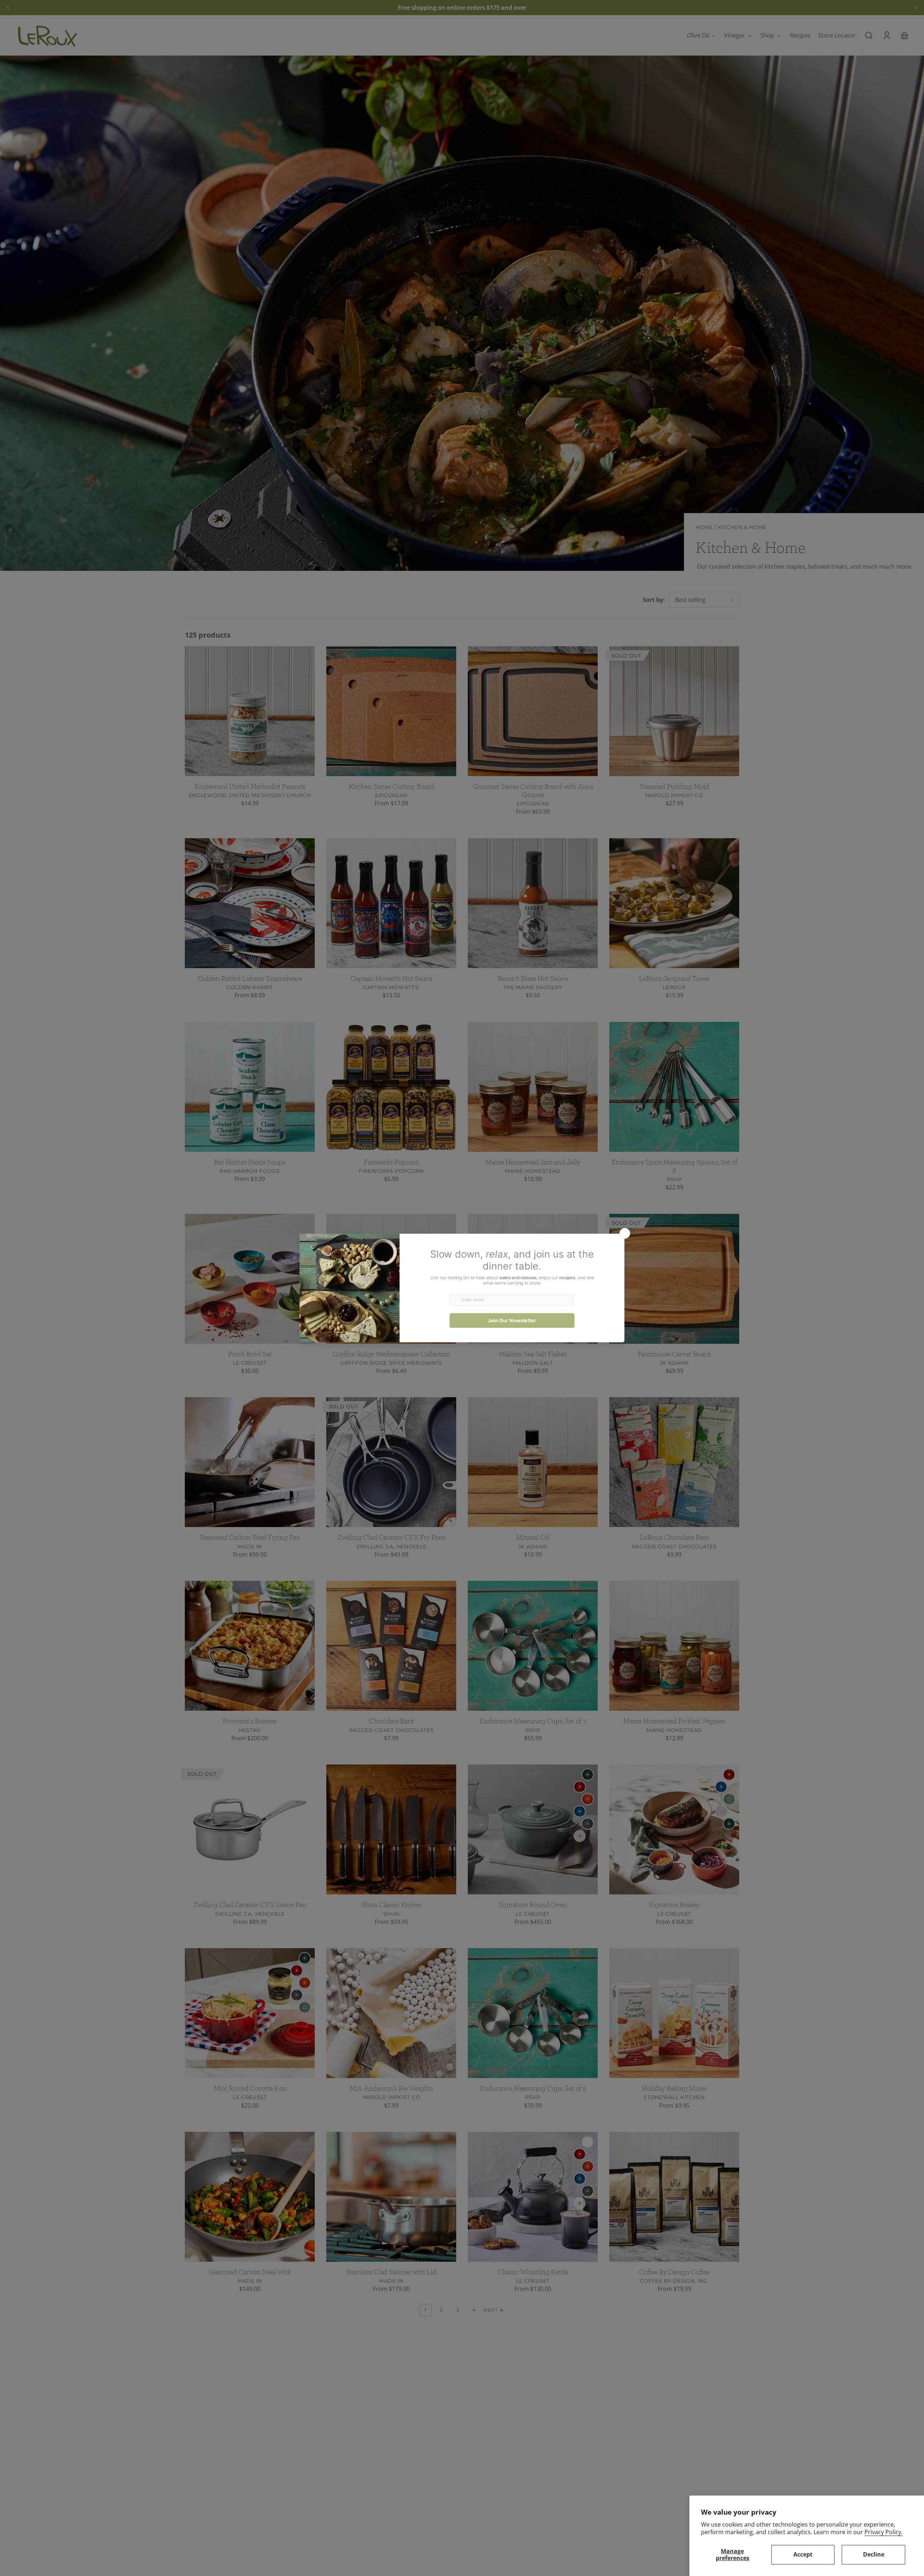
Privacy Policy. (884, 2532)
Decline (874, 2554)
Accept (803, 2554)
